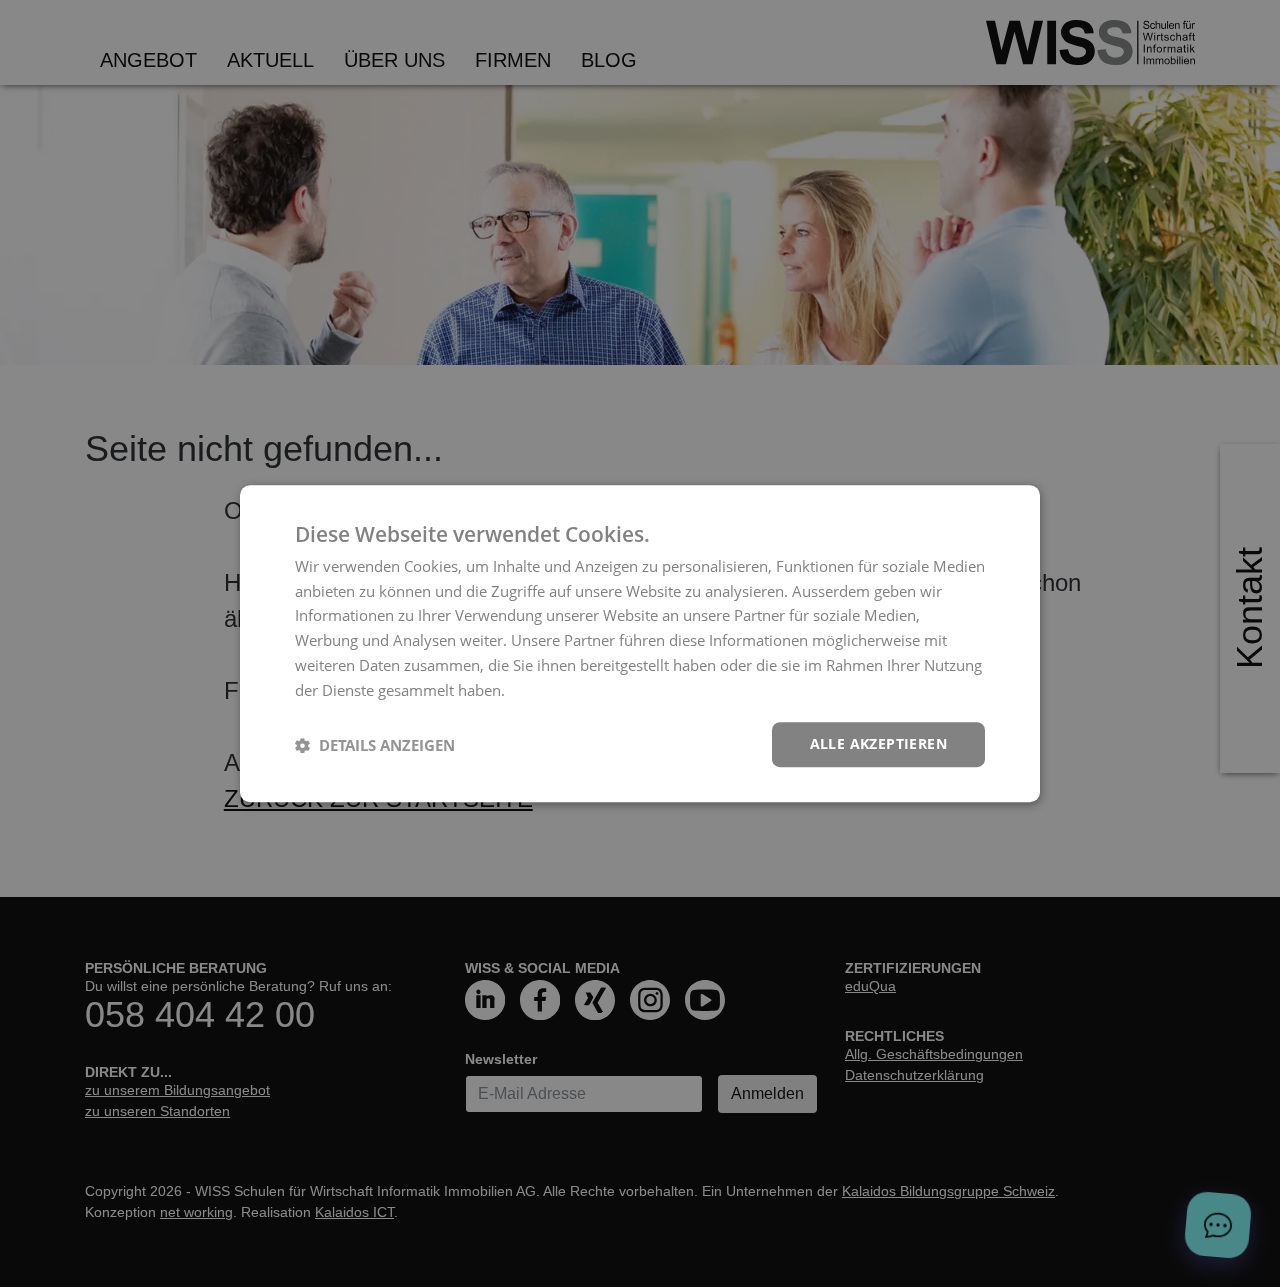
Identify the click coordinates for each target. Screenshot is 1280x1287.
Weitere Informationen (587, 690)
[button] (375, 745)
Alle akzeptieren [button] (878, 744)
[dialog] (640, 644)
